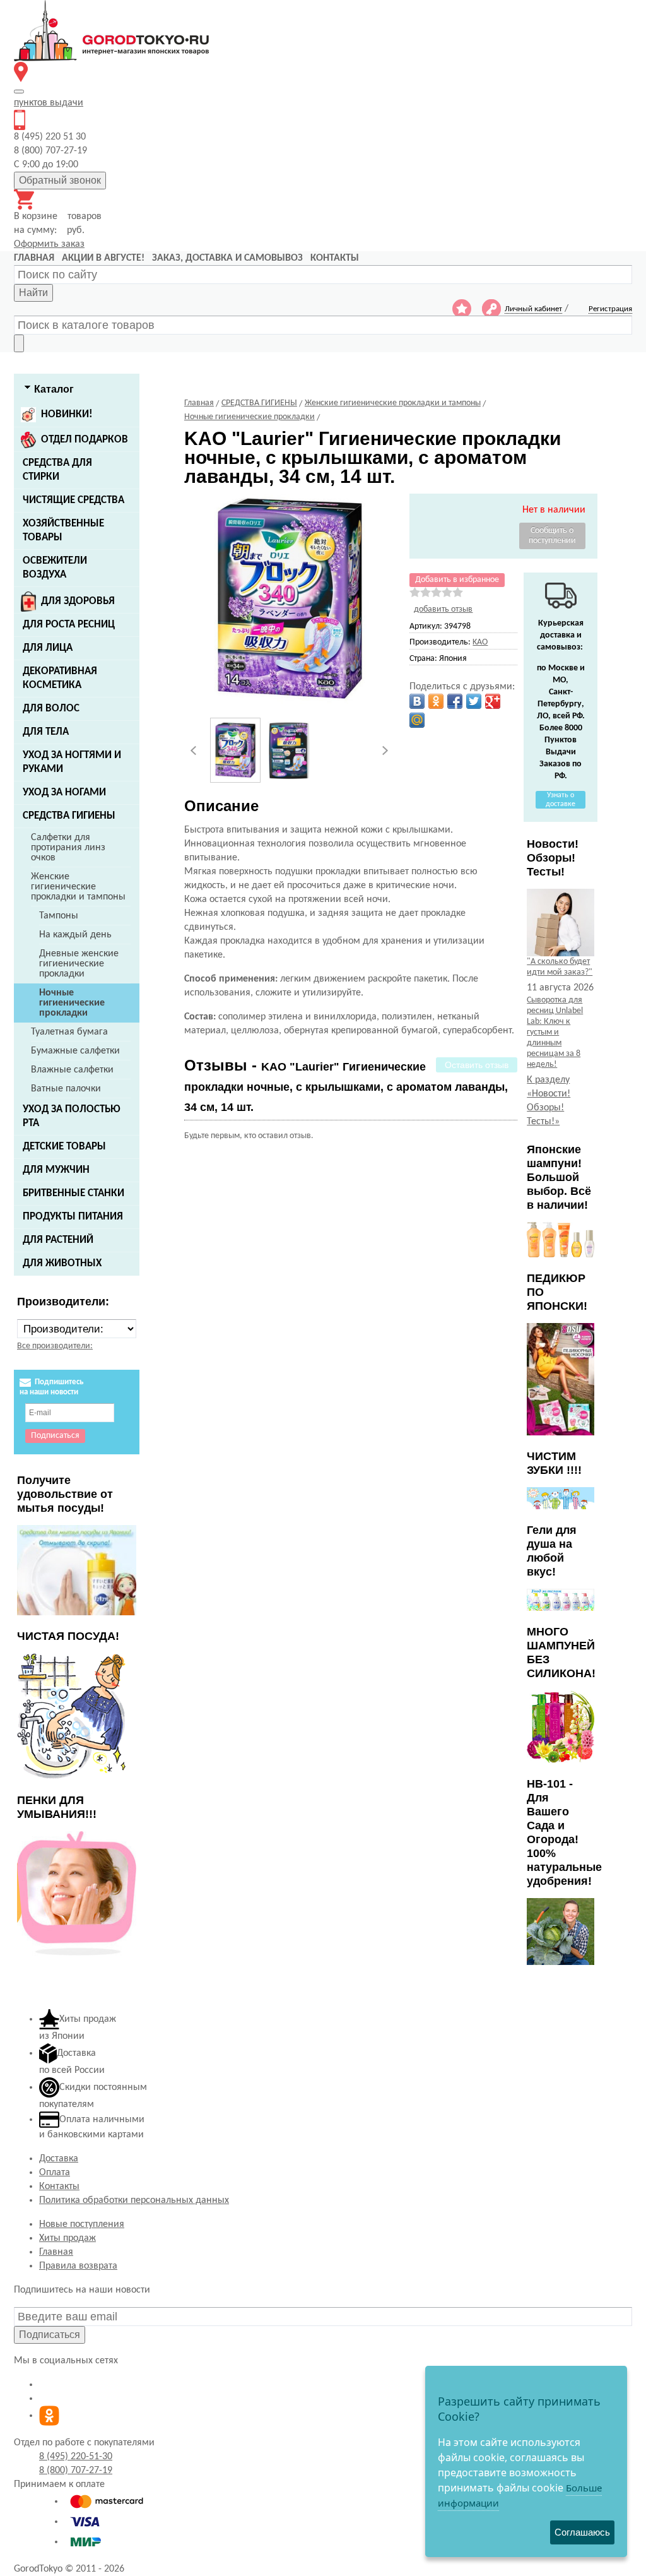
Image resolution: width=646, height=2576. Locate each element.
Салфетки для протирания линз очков (68, 848)
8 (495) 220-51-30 (76, 2457)
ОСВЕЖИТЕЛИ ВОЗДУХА (55, 568)
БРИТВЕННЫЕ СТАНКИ (73, 1193)
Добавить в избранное (457, 580)
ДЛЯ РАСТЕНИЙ (58, 1240)
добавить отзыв (443, 609)
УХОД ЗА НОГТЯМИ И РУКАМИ (72, 762)
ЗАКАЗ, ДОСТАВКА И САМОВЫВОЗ (227, 258)
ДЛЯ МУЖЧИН (56, 1170)
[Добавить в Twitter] (474, 701)
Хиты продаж (68, 2238)
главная (34, 258)
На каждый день (75, 935)
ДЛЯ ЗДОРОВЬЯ (78, 601)
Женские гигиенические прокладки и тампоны (78, 887)
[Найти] (19, 343)
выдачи (49, 103)
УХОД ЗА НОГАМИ (64, 792)
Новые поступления (82, 2224)
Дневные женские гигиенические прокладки (79, 964)
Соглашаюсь (582, 2532)
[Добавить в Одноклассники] (436, 701)
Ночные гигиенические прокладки (72, 1003)
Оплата (55, 2173)
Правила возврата (78, 2266)
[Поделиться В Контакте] (417, 701)
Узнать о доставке (561, 800)
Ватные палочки (66, 1089)
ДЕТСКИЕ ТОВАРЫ (64, 1147)
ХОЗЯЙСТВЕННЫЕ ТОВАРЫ (63, 531)
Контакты (59, 2187)
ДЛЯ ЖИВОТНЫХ (62, 1263)
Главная (56, 2252)
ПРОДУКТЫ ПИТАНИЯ (73, 1217)
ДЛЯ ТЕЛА (46, 732)
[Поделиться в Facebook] (455, 701)
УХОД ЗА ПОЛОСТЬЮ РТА (72, 1116)
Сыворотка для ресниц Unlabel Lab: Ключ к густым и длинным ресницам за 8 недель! (555, 1032)
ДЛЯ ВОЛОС (51, 709)
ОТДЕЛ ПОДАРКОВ (85, 440)
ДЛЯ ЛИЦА (48, 648)
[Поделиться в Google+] (493, 701)
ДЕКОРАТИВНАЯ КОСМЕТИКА (60, 678)
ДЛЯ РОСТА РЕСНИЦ (69, 625)
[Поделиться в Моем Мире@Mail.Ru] (417, 720)
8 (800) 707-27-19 (76, 2471)
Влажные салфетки (72, 1070)
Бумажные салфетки (75, 1051)
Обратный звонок (60, 180)
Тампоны (59, 916)
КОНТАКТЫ (335, 258)
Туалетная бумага (69, 1032)
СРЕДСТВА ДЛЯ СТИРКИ (57, 470)
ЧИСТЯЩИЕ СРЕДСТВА (73, 500)
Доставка (59, 2159)
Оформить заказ (49, 244)
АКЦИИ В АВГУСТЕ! (103, 258)
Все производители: (55, 1346)
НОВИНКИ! (67, 414)
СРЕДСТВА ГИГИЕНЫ (69, 816)
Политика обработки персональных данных (134, 2200)
